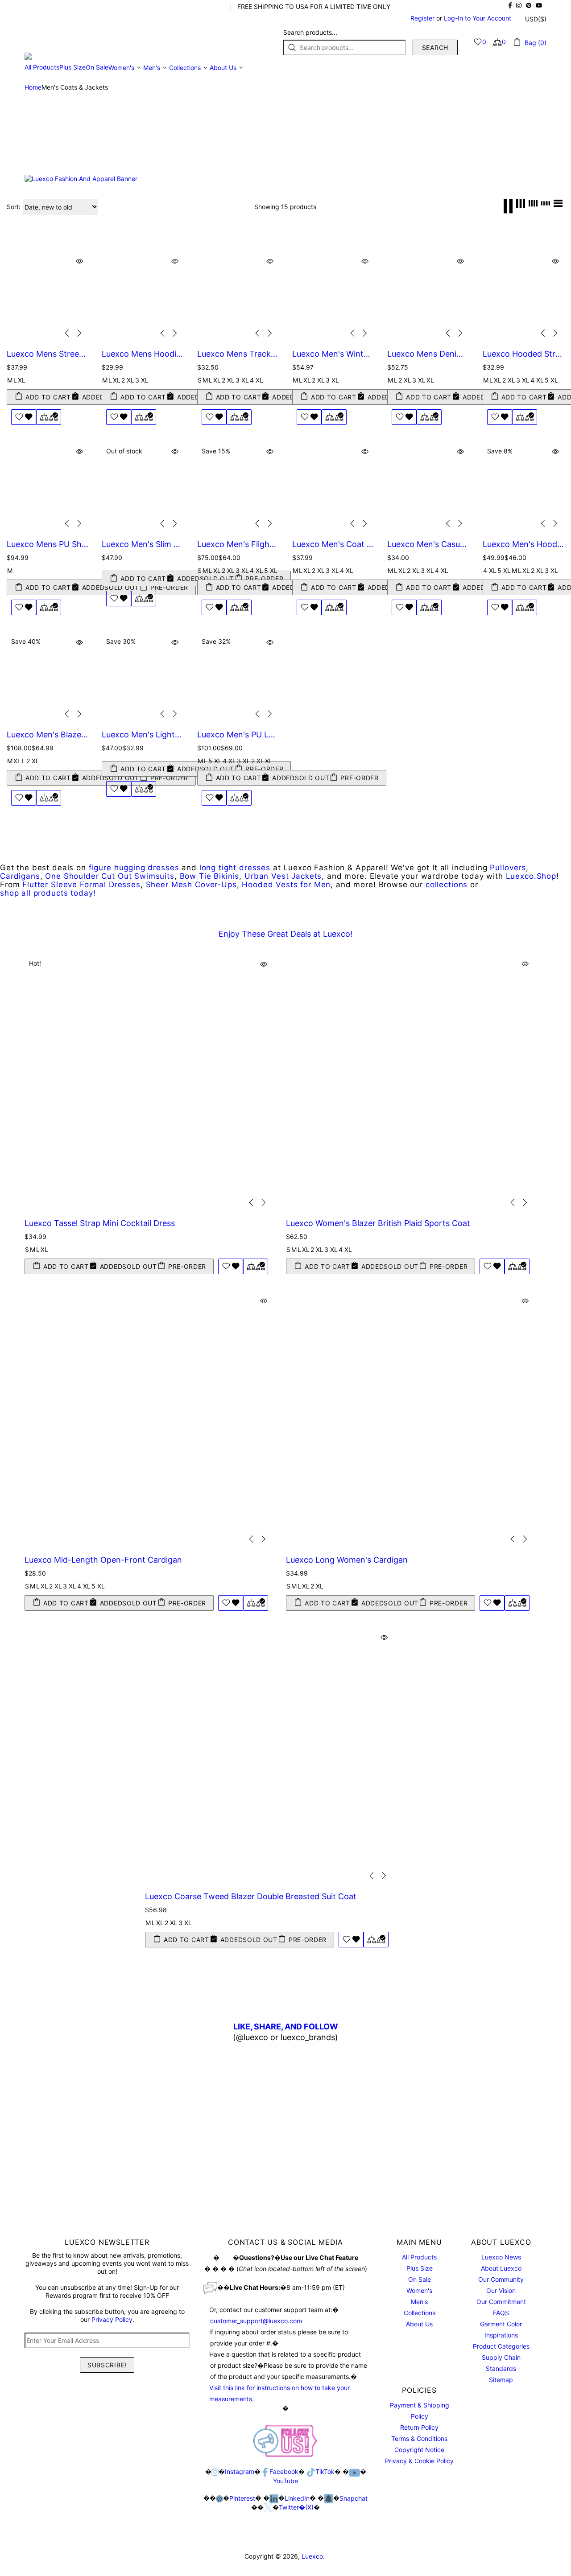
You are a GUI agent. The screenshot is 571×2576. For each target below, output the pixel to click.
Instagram (240, 2471)
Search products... (310, 32)
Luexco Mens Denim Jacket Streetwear (428, 354)
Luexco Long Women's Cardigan (347, 1560)
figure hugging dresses (134, 868)
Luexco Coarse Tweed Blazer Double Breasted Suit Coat (251, 1896)
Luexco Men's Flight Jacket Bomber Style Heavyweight (238, 544)
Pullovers (508, 868)
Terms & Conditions (419, 2438)
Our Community (501, 2279)
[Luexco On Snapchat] (329, 2499)
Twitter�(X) (296, 2507)
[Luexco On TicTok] (311, 2472)
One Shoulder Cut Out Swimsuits (110, 876)
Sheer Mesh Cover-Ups (191, 885)
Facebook (284, 2471)
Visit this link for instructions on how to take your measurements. (279, 2393)
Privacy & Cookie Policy (419, 2461)
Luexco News (501, 2257)
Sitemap (501, 2380)
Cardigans (20, 876)
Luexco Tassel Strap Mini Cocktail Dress (100, 1223)
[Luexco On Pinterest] (219, 2498)
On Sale (420, 2279)
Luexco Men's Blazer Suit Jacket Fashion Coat (48, 735)
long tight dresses (235, 868)
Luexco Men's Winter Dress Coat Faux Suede (333, 354)
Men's (419, 2302)
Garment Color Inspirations (501, 2329)
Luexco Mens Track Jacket (238, 354)
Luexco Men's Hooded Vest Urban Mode (523, 544)
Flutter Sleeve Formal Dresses (81, 885)
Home (33, 87)
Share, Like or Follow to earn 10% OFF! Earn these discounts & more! (124, 6)
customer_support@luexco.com (256, 2321)
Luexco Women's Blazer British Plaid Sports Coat (378, 1223)
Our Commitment (501, 2302)
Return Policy (419, 2427)
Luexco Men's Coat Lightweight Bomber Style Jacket (333, 544)
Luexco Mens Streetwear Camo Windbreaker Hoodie (48, 354)
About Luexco (501, 2268)
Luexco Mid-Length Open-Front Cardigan (103, 1560)
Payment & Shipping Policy (420, 2411)
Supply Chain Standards (501, 2363)
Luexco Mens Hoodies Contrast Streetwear (143, 354)
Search (435, 47)
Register (422, 18)
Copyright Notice (419, 2450)
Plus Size (420, 2268)
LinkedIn (297, 2498)
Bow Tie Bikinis (210, 876)
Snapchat (354, 2498)
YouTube (285, 2481)
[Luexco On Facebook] (265, 2472)
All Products (419, 2257)
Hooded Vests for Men (286, 885)
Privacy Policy (112, 2319)
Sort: (14, 207)
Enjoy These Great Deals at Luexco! (285, 934)
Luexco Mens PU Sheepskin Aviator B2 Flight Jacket (48, 544)
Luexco (74, 42)
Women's (419, 2290)
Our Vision (501, 2290)
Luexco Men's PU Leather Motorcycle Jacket (238, 735)
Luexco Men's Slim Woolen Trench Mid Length (143, 544)
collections (447, 885)
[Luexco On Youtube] (354, 2472)
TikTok (325, 2471)
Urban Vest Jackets (283, 876)
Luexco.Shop (531, 876)
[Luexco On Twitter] (268, 2508)
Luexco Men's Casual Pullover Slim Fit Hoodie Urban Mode (428, 544)
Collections (420, 2313)
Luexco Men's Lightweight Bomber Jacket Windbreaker (143, 735)
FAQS (501, 2313)
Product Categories (501, 2346)
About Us (419, 2324)
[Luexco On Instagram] (215, 2472)
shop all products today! (48, 893)
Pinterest (242, 2498)
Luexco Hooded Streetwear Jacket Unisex (523, 354)
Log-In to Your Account (478, 18)
